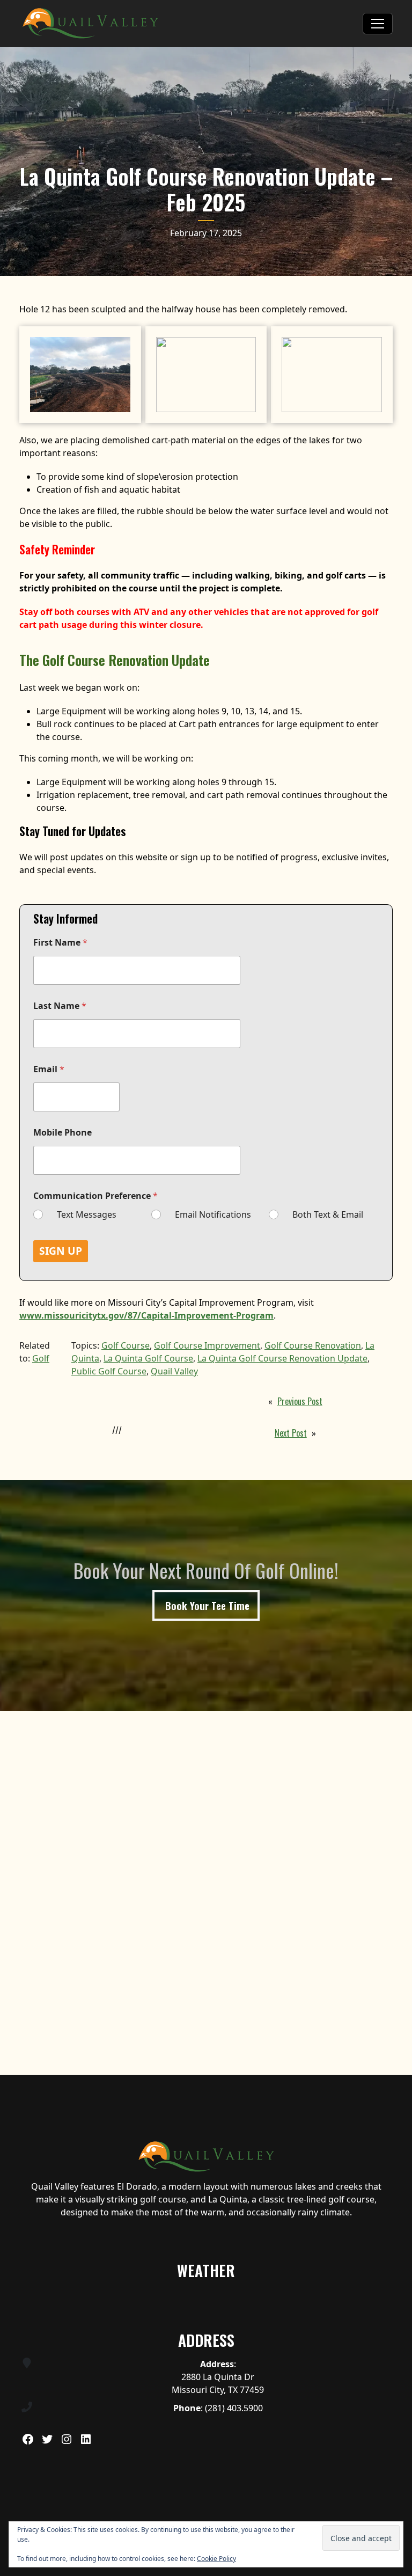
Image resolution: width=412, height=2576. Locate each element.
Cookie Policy (216, 2559)
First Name (60, 943)
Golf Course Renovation (313, 1345)
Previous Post (300, 1401)
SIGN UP (61, 1251)
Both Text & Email (328, 1215)
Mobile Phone (62, 1133)
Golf (41, 1358)
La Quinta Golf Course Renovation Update (282, 1358)
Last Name (60, 1006)
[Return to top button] (398, 2062)
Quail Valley (174, 1371)
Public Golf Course (109, 1371)
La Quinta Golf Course (148, 1358)
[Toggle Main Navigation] (378, 24)
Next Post (291, 1433)
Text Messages (87, 1215)
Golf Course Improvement (207, 1345)
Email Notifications (213, 1215)
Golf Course (126, 1345)
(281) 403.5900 (234, 2408)
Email (49, 1069)
